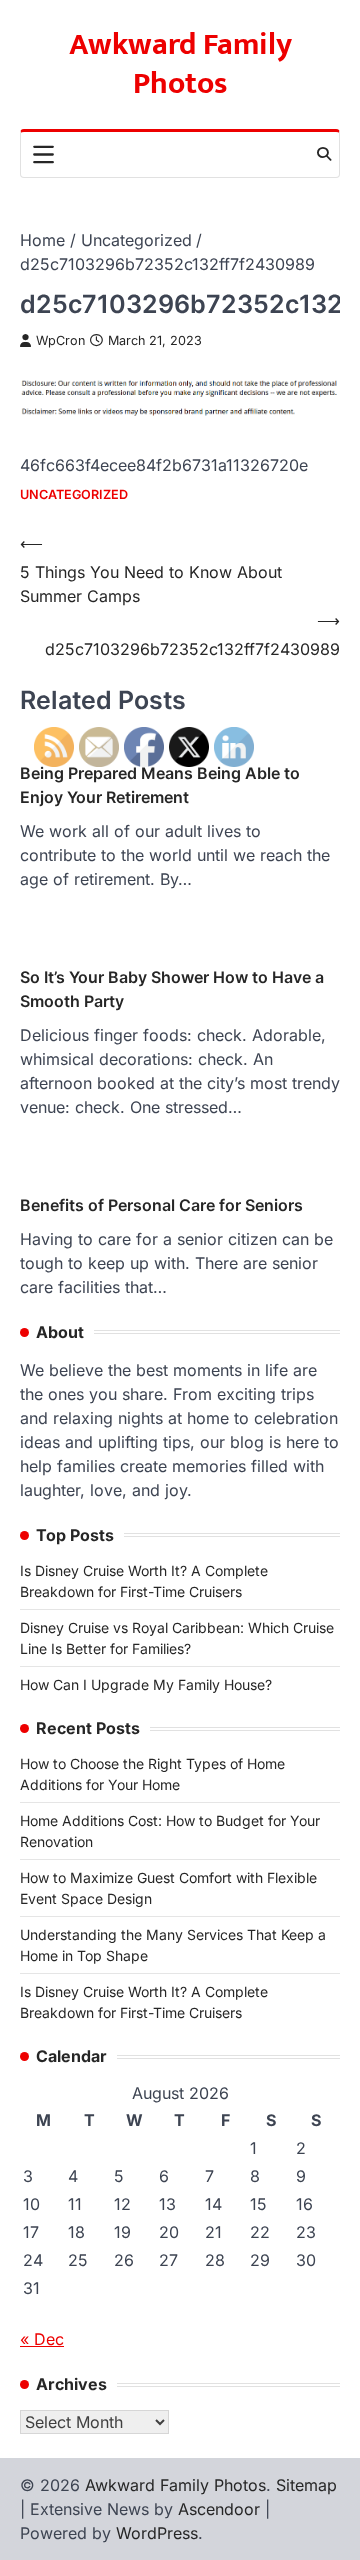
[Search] (324, 154)
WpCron (60, 340)
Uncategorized (74, 494)
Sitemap (306, 2485)
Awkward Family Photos (180, 64)
